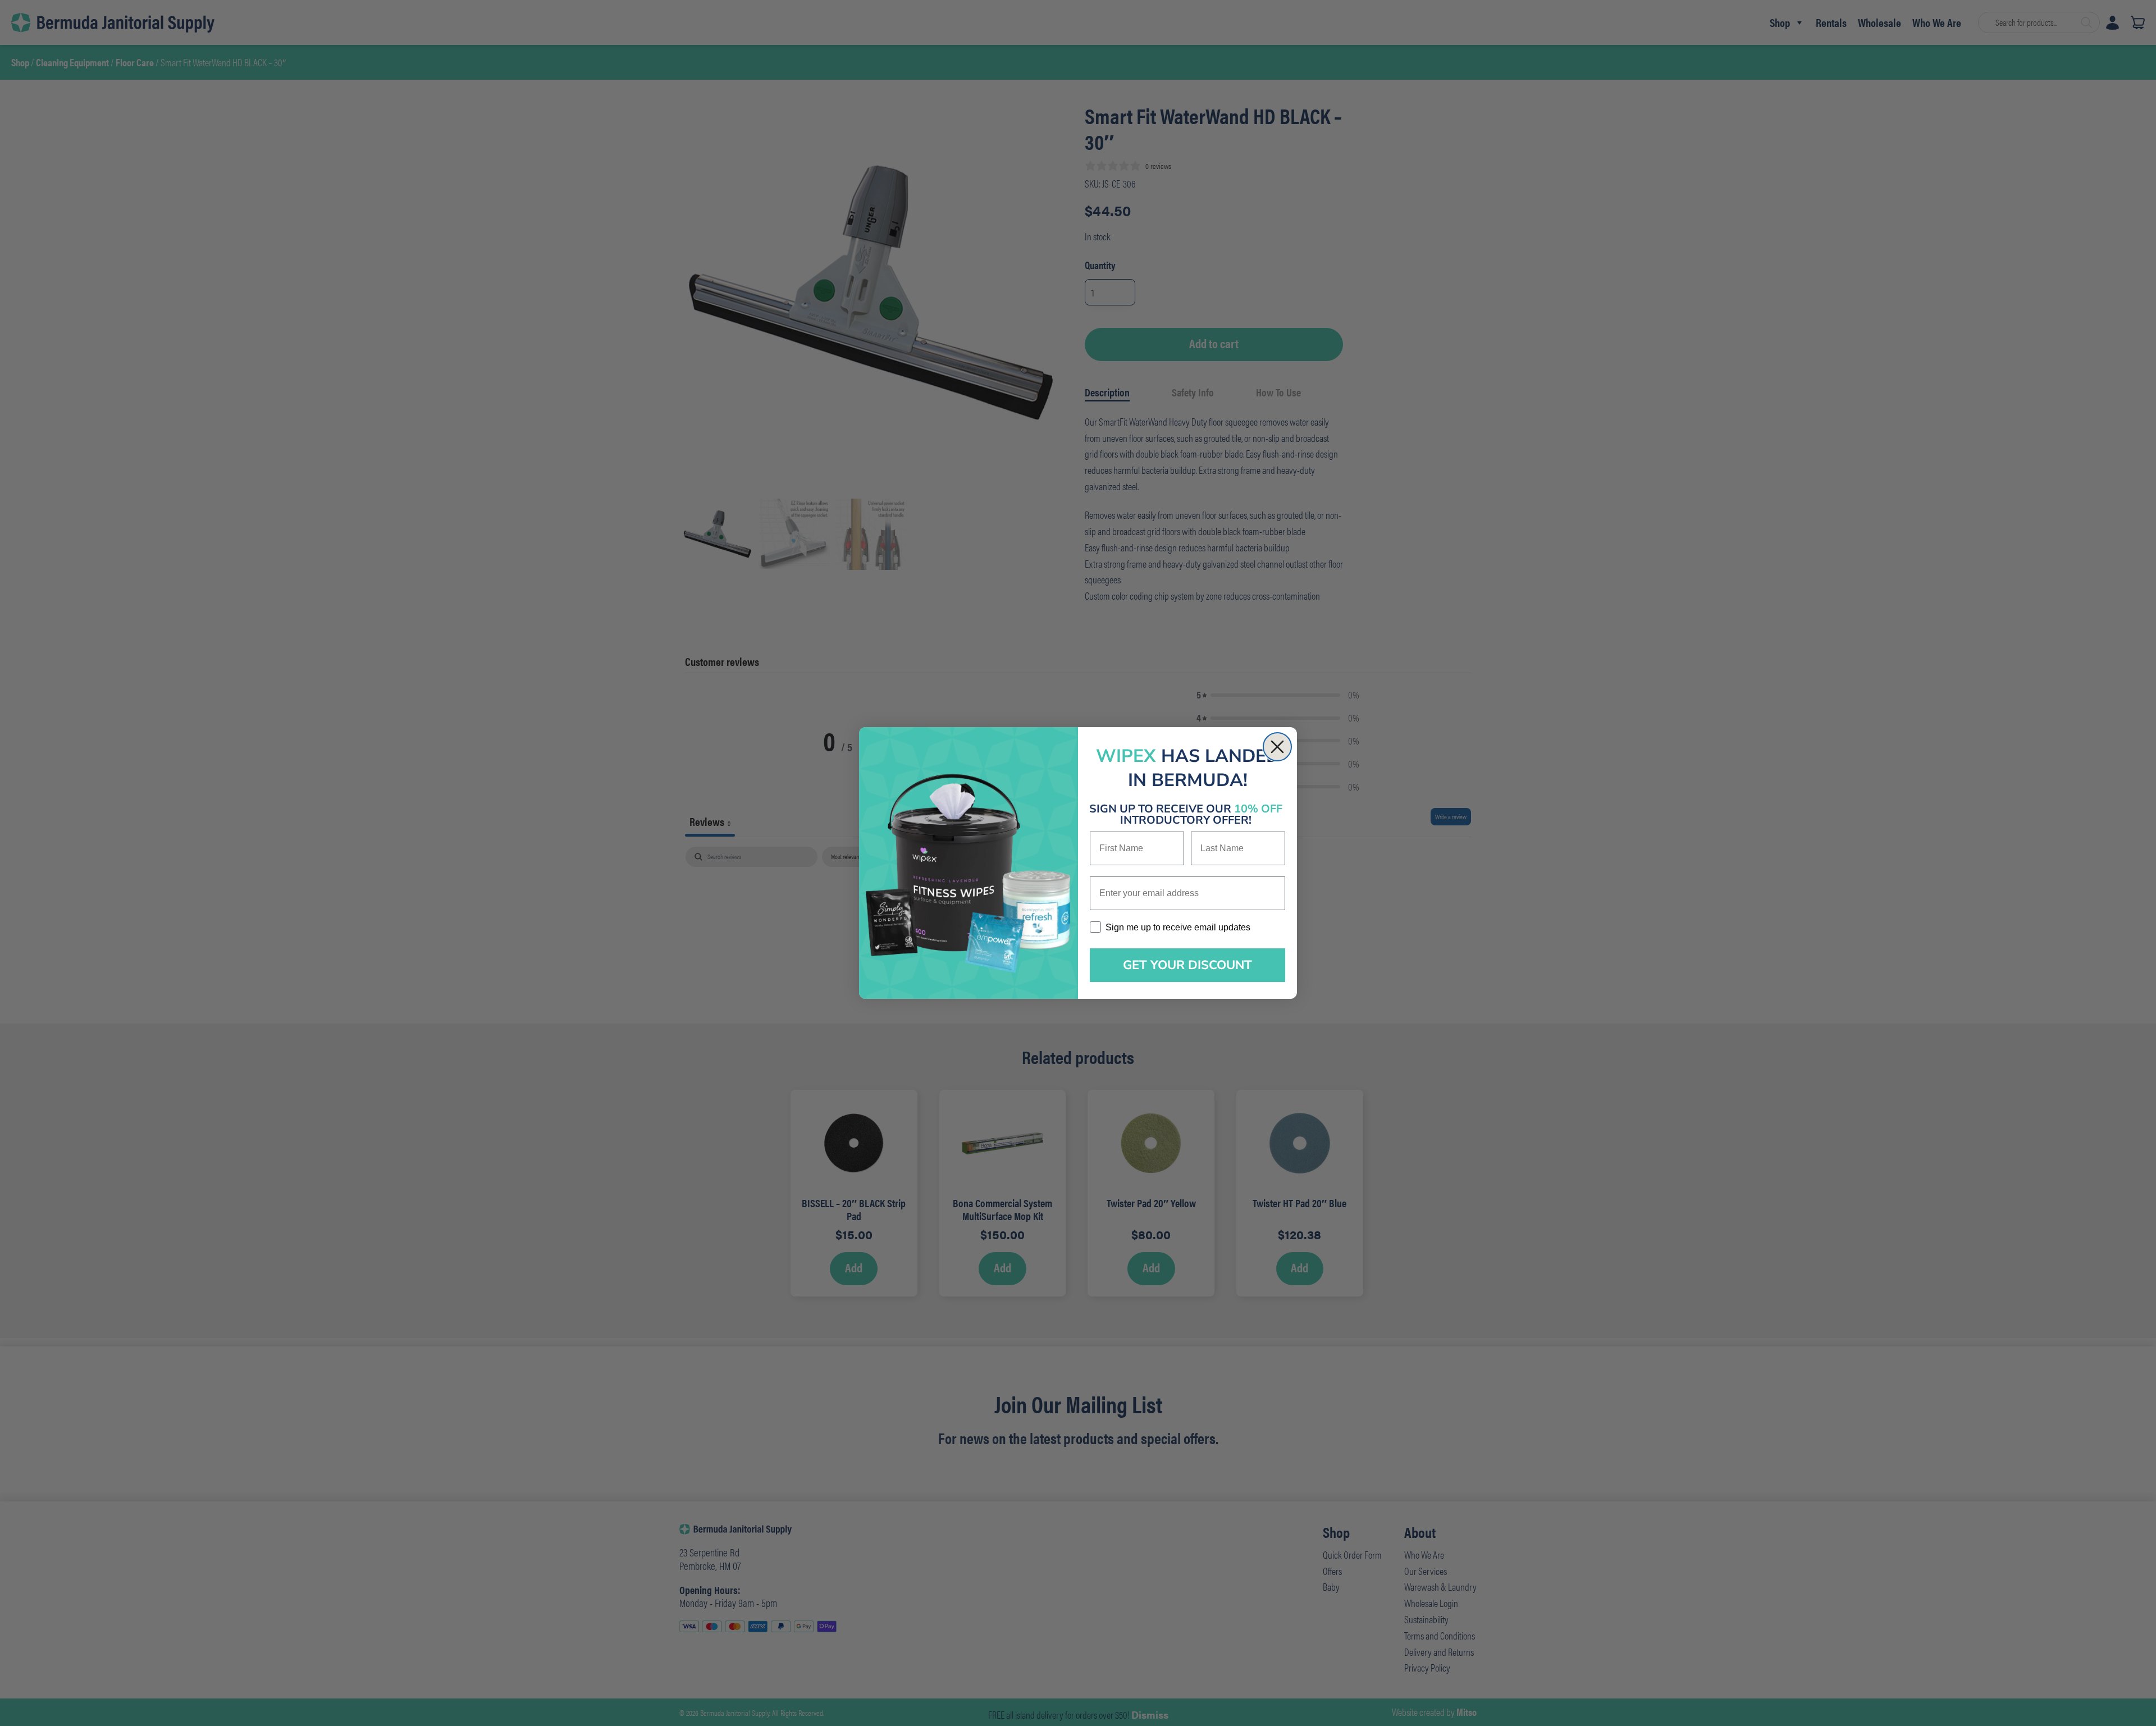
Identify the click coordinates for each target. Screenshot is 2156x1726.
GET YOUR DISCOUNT (1187, 965)
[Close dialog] (1277, 747)
